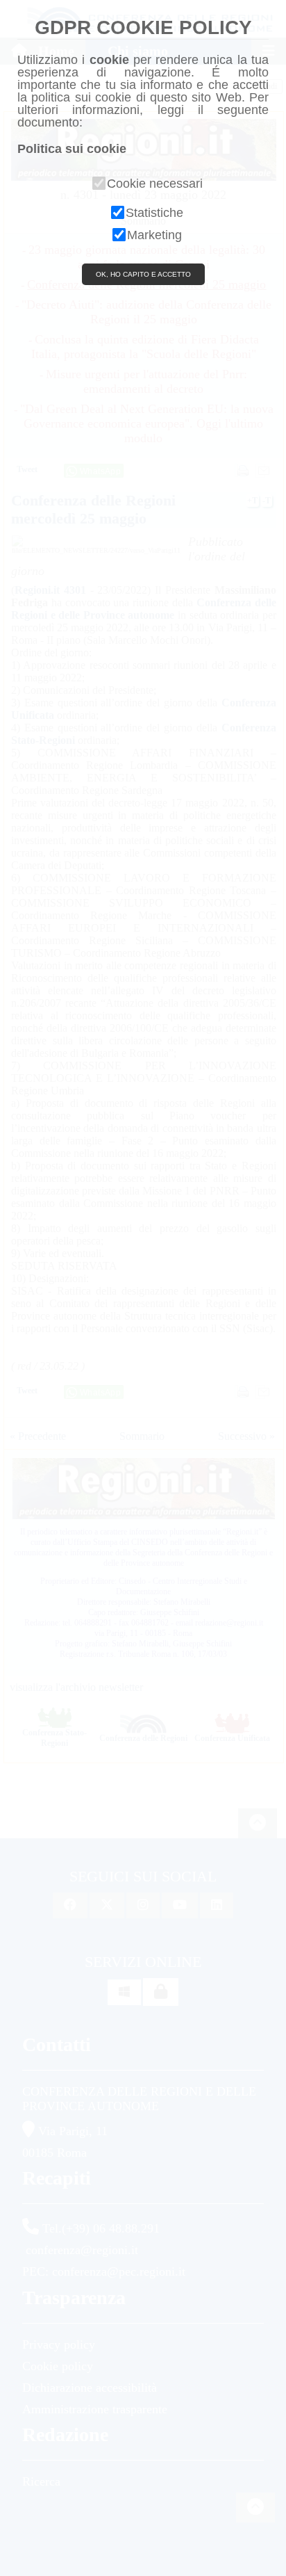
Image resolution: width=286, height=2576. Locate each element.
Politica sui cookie (72, 149)
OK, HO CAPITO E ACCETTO (143, 274)
